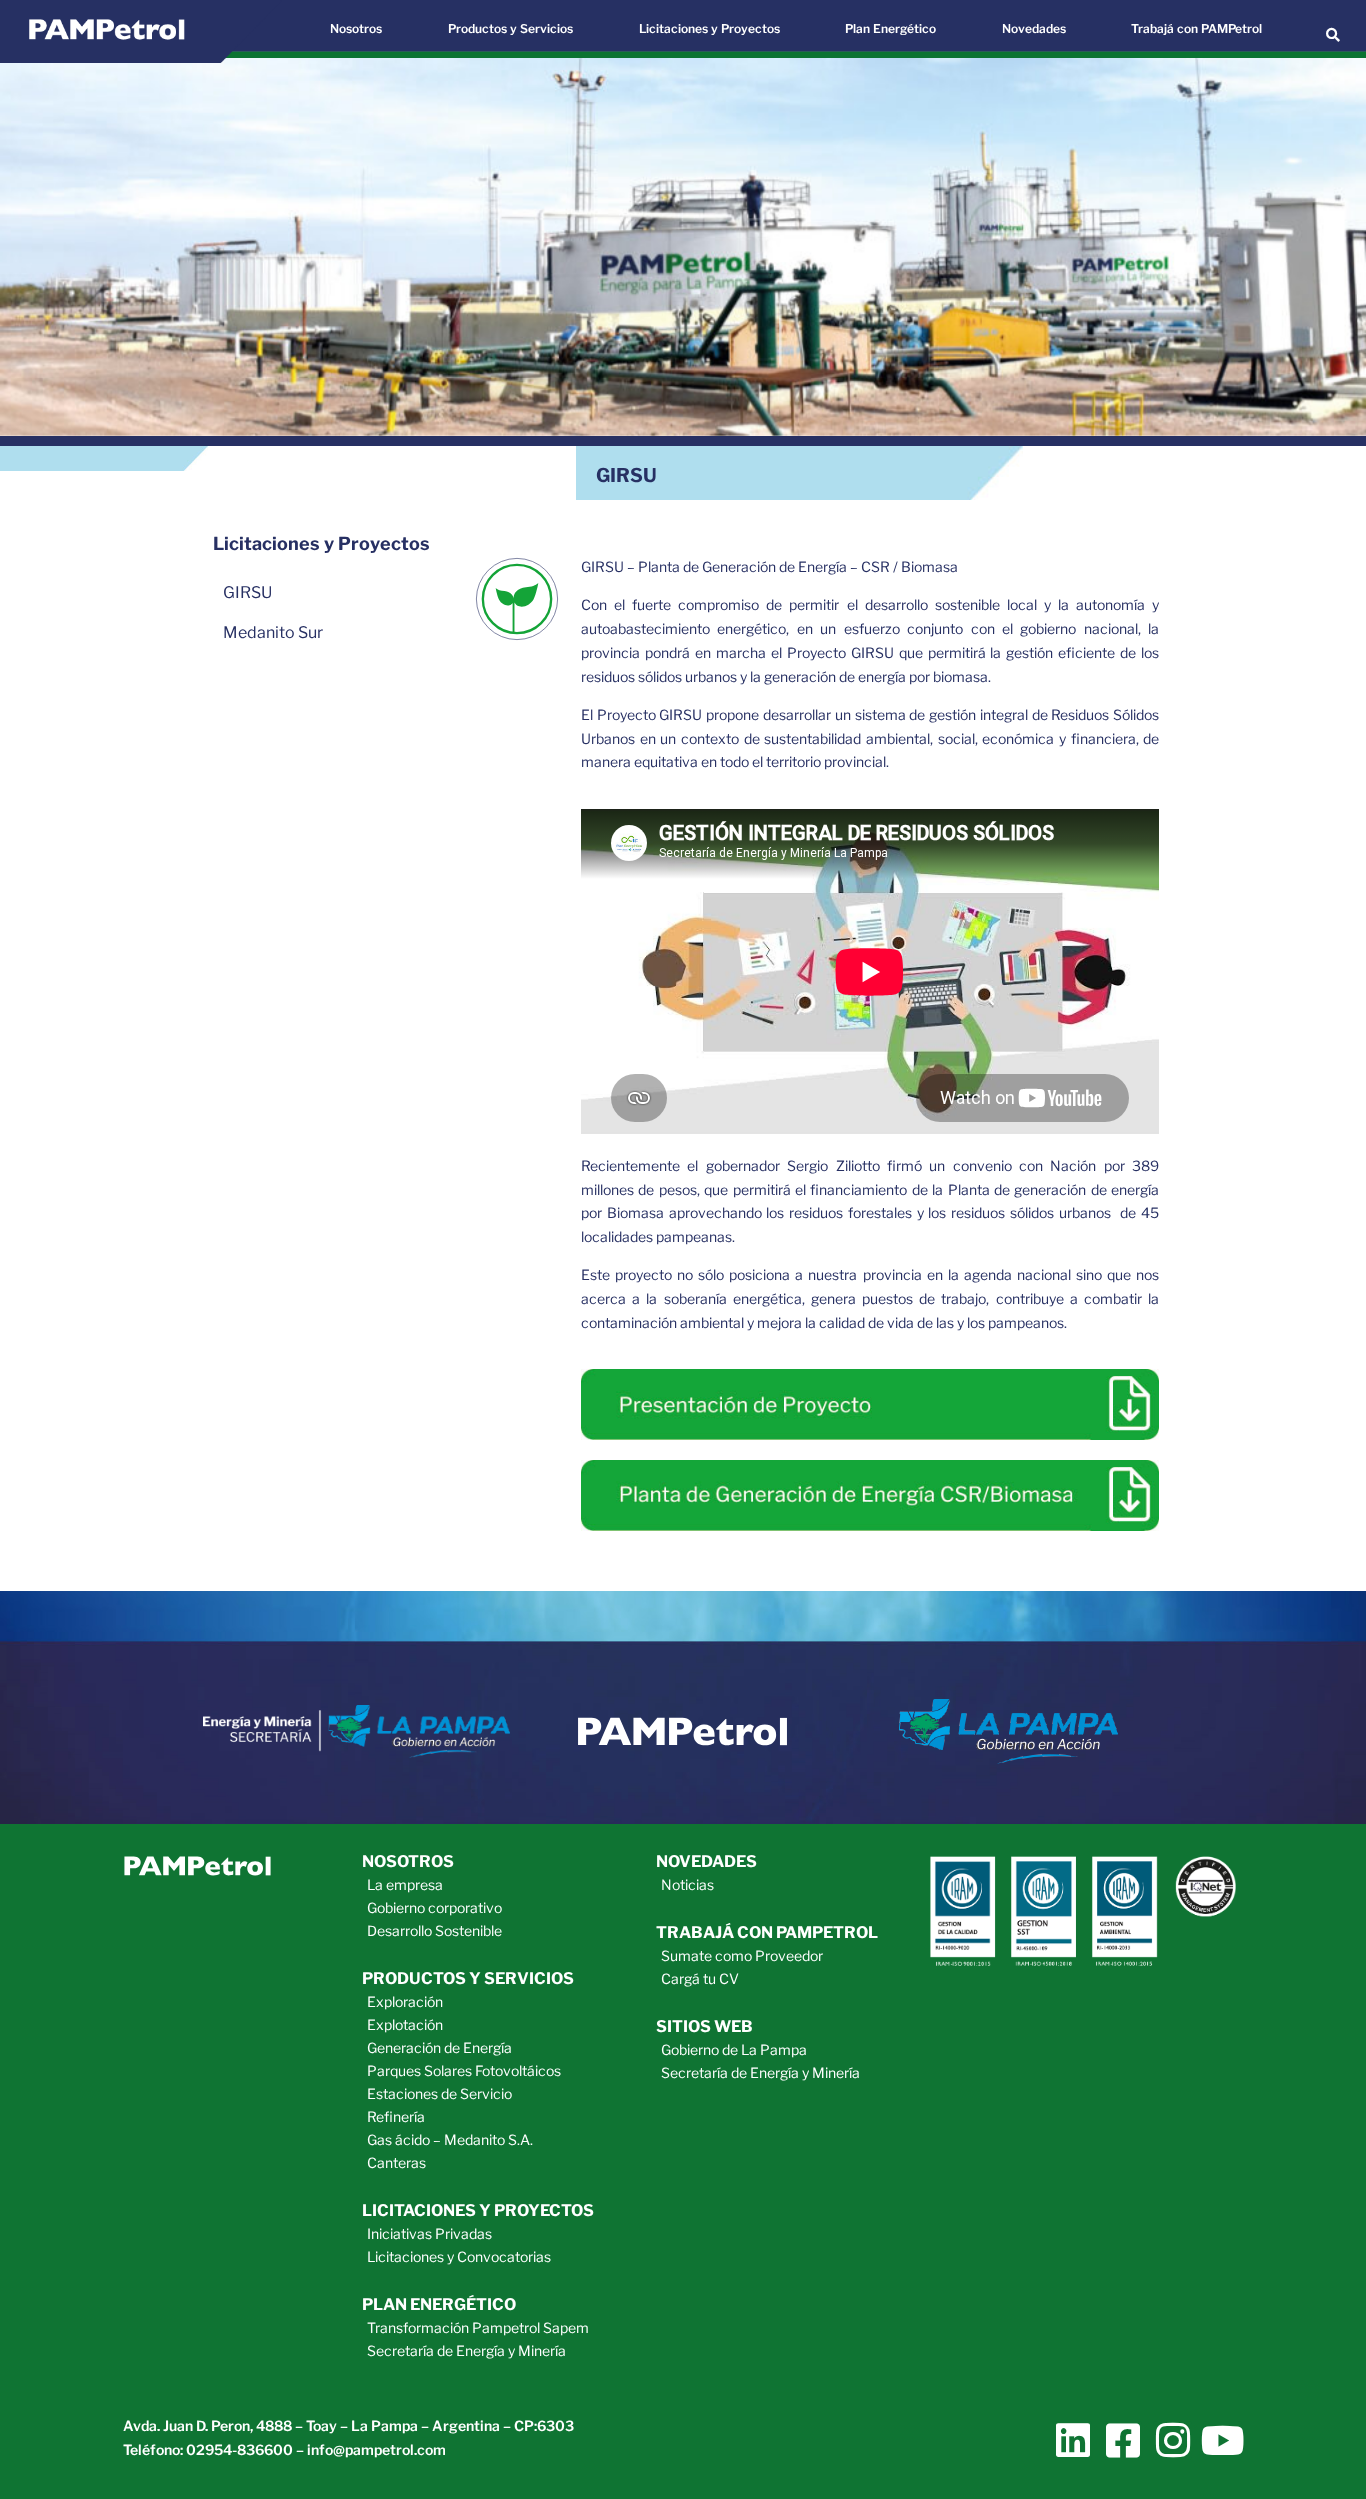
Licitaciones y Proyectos (709, 28)
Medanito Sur (273, 632)
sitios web (704, 2026)
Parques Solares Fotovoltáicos (464, 2070)
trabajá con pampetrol (767, 1932)
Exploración (405, 2001)
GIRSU (247, 592)
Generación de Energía (439, 2047)
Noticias (687, 1884)
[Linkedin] (1072, 2440)
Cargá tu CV (700, 1978)
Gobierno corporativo (434, 1907)
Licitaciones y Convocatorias (459, 2256)
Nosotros (356, 28)
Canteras (396, 2162)
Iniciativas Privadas (429, 2233)
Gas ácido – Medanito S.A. (450, 2139)
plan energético (439, 2304)
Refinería (396, 2116)
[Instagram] (1172, 2440)
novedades (706, 1861)
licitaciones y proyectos (478, 2210)
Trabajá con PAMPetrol (1196, 28)
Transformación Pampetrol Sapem (478, 2327)
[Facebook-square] (1122, 2440)
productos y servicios (468, 1978)
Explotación (405, 2024)
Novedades (1034, 28)
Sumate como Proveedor (742, 1955)
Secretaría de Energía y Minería (466, 2350)
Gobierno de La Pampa (734, 2049)
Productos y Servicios (510, 28)
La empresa (405, 1884)
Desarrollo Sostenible (434, 1930)
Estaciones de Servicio (439, 2093)
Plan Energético (890, 28)
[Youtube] (1222, 2440)
